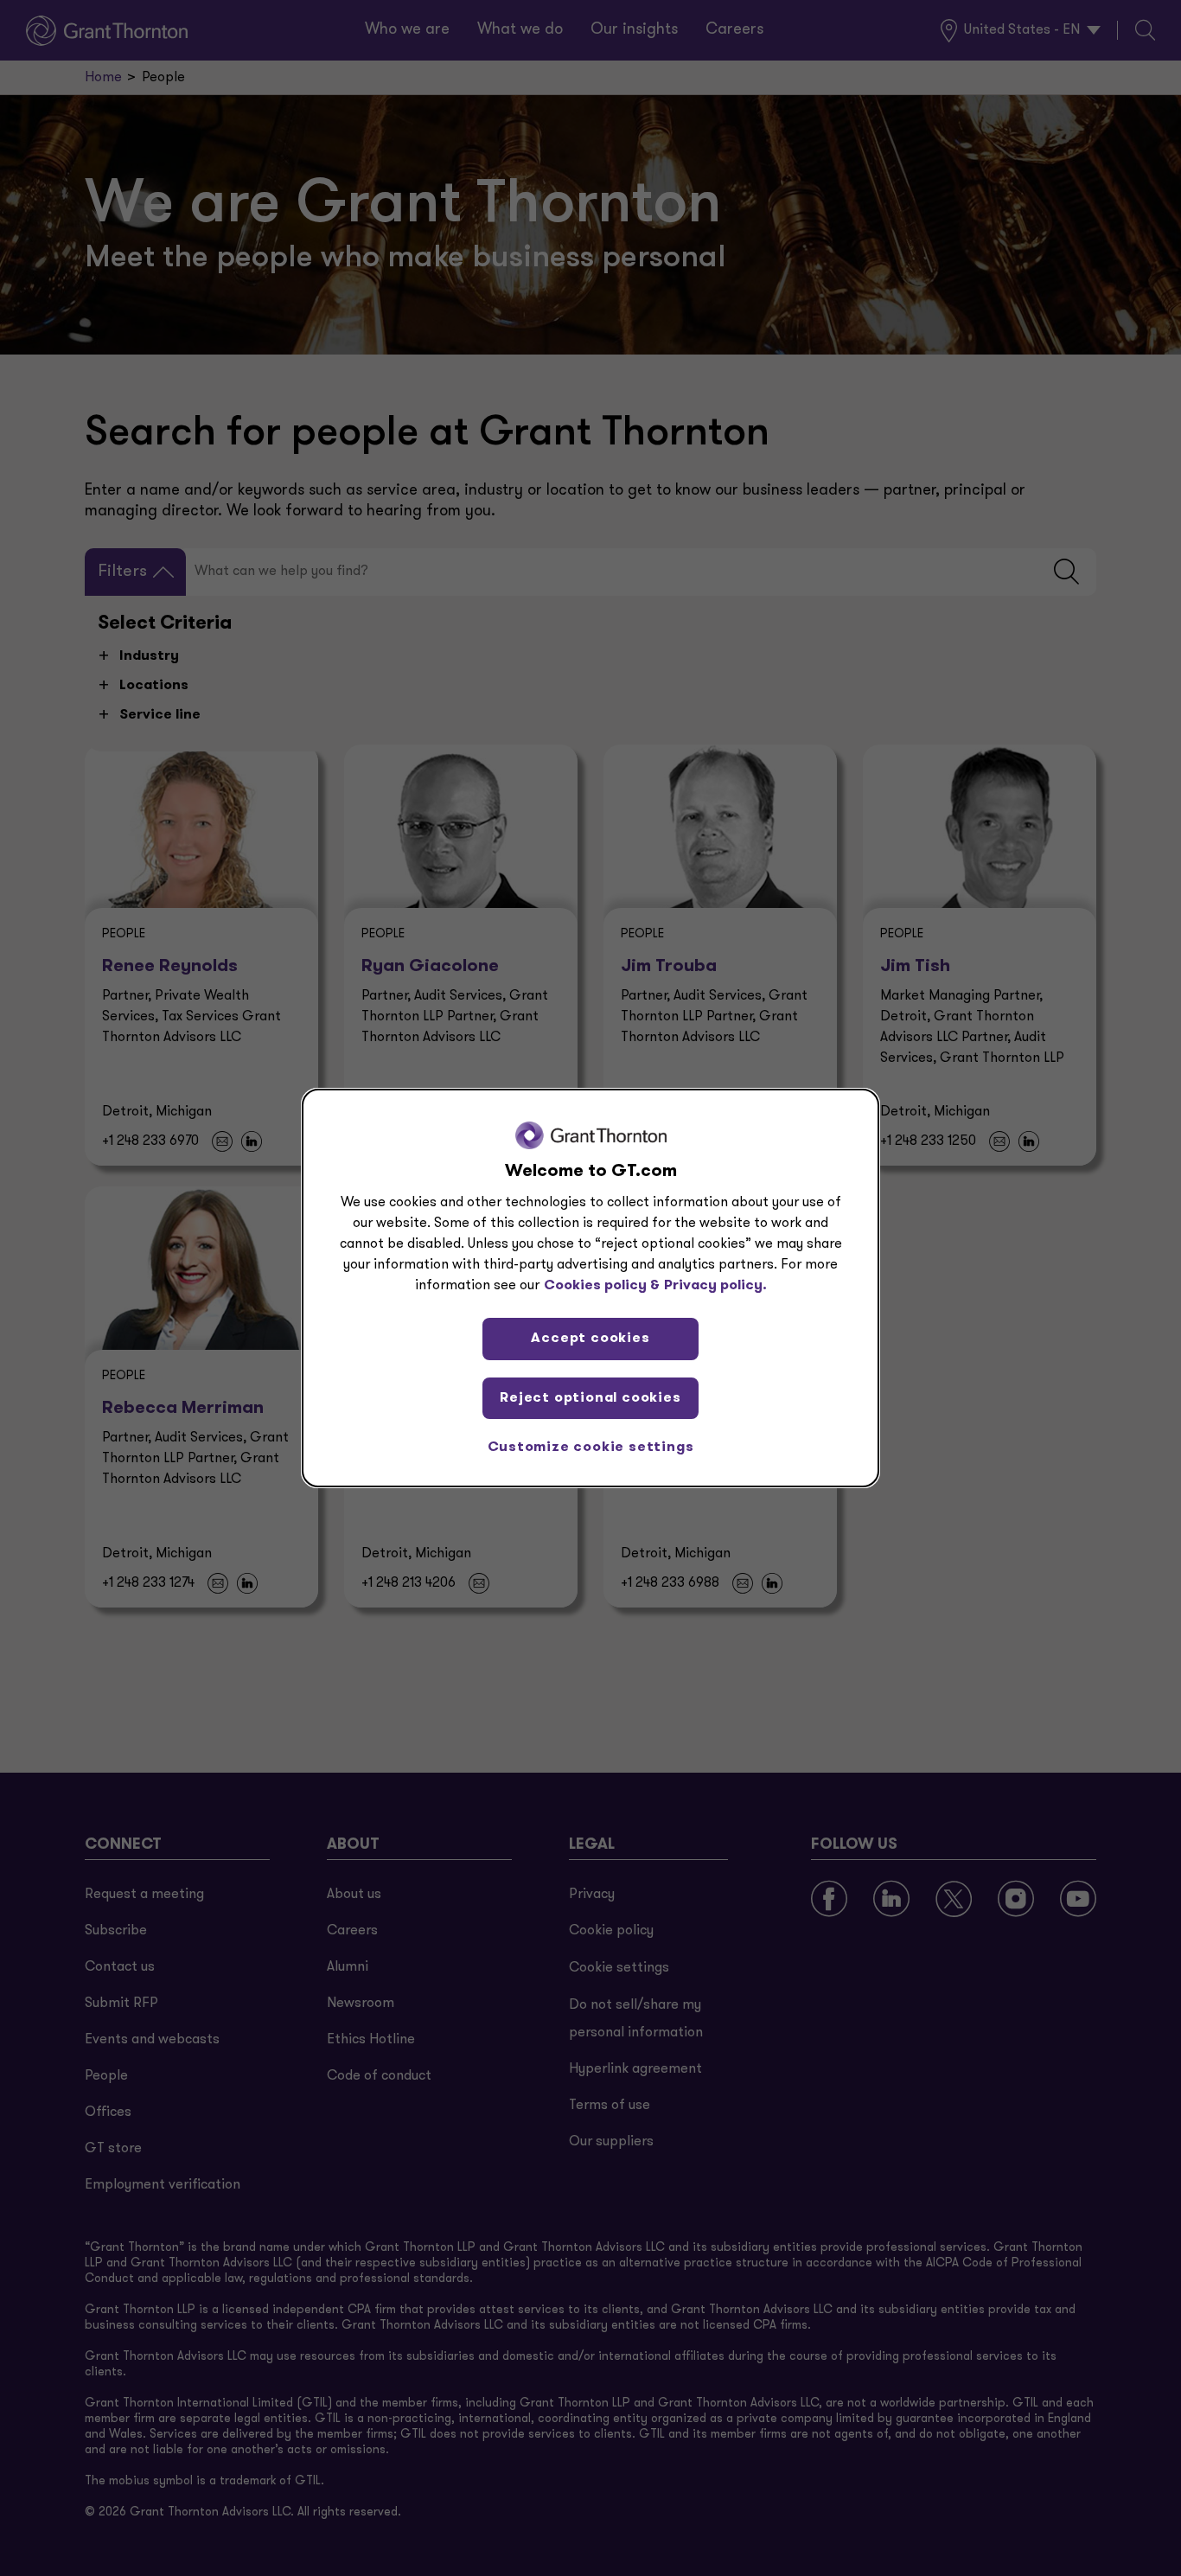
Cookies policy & (602, 1286)
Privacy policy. (715, 1286)
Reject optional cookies (590, 1398)
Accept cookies (590, 1339)
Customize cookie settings (591, 1448)
